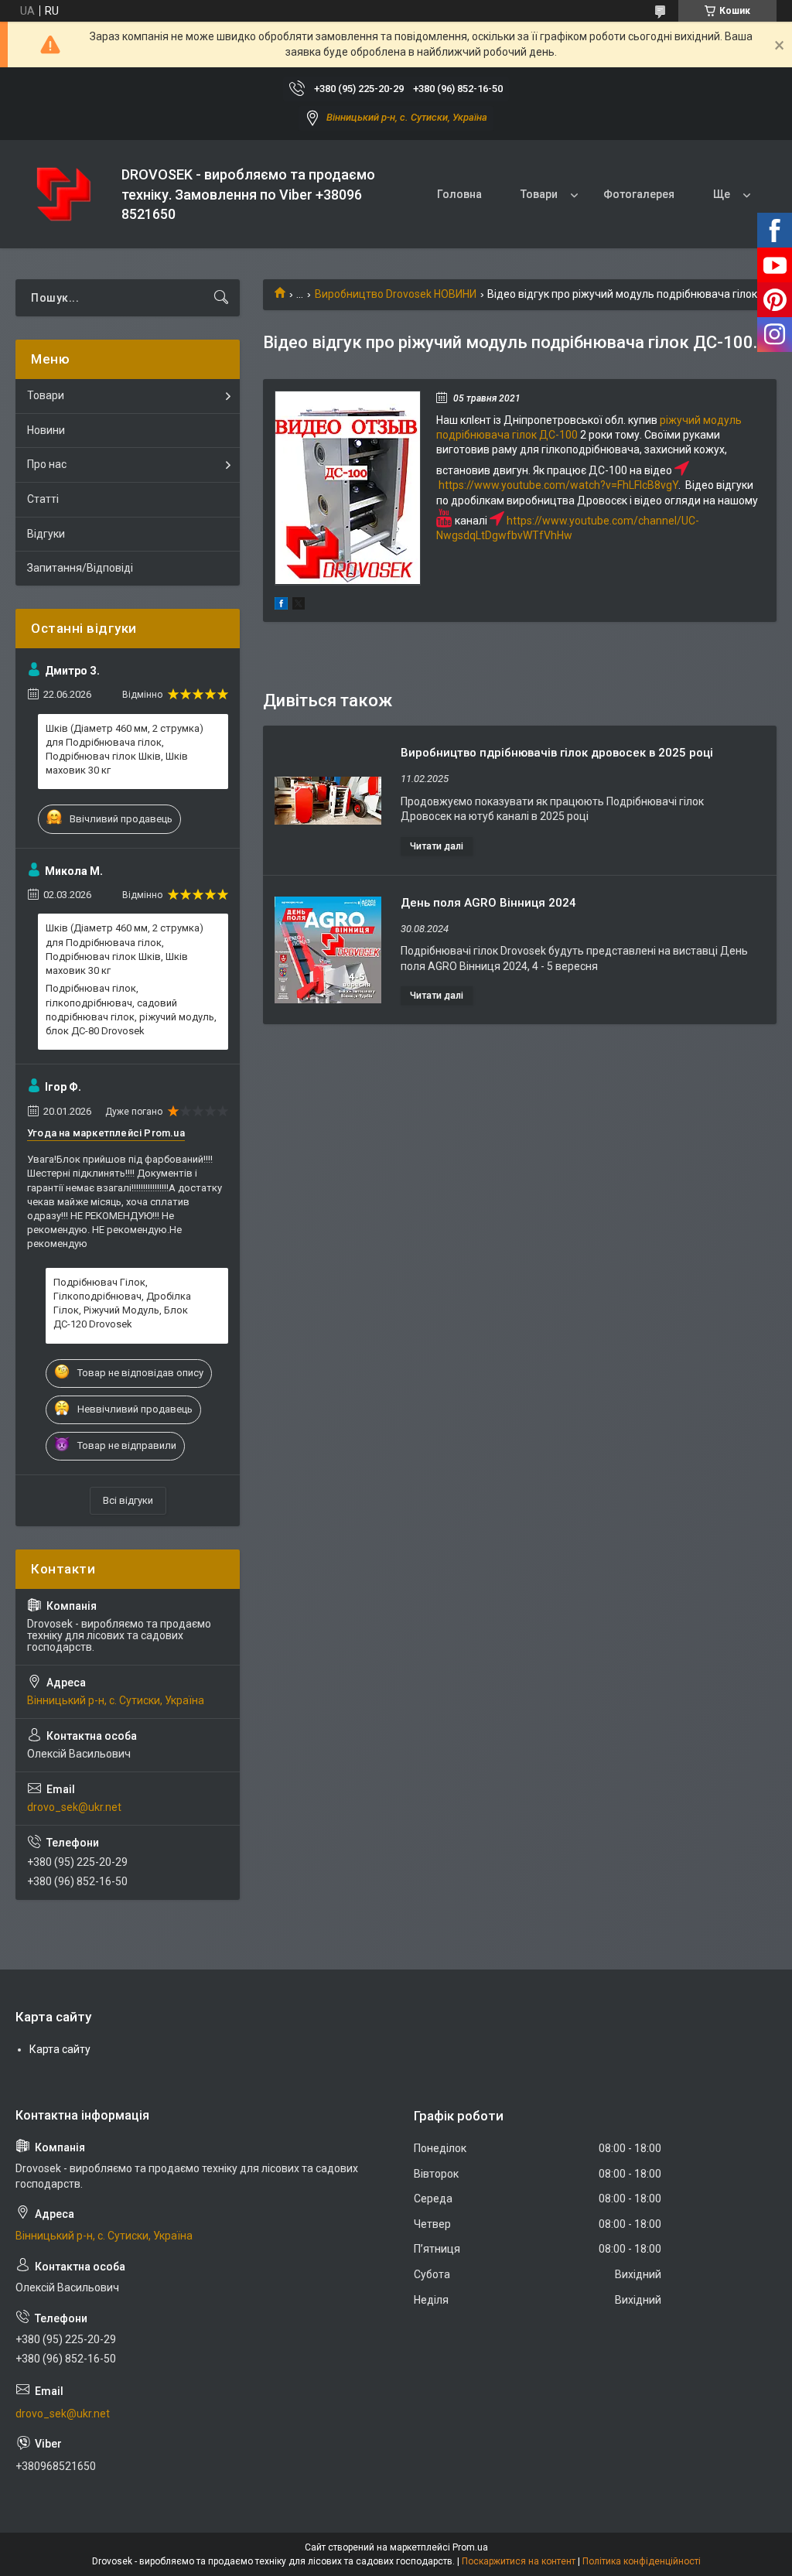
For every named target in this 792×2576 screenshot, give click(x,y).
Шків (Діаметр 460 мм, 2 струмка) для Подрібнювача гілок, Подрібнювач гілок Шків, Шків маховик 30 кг (125, 750)
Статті (43, 499)
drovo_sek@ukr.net (74, 1807)
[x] (299, 606)
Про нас (47, 464)
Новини (46, 430)
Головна (459, 194)
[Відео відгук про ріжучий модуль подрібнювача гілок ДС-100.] (348, 488)
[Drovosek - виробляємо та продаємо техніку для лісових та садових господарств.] (63, 195)
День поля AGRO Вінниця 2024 (488, 903)
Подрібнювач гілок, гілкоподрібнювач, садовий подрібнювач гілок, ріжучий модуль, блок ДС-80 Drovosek (131, 1010)
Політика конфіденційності (642, 2561)
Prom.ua (470, 2547)
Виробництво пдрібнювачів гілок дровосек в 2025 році (557, 753)
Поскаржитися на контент (519, 2561)
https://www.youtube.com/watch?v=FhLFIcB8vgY (558, 485)
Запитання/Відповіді (80, 568)
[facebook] (281, 606)
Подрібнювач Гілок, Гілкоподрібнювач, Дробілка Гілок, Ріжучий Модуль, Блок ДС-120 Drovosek (122, 1303)
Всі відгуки (128, 1500)
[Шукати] (221, 298)
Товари (539, 194)
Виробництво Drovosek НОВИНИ (396, 294)
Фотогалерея (639, 194)
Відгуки (46, 534)
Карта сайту (60, 2049)
